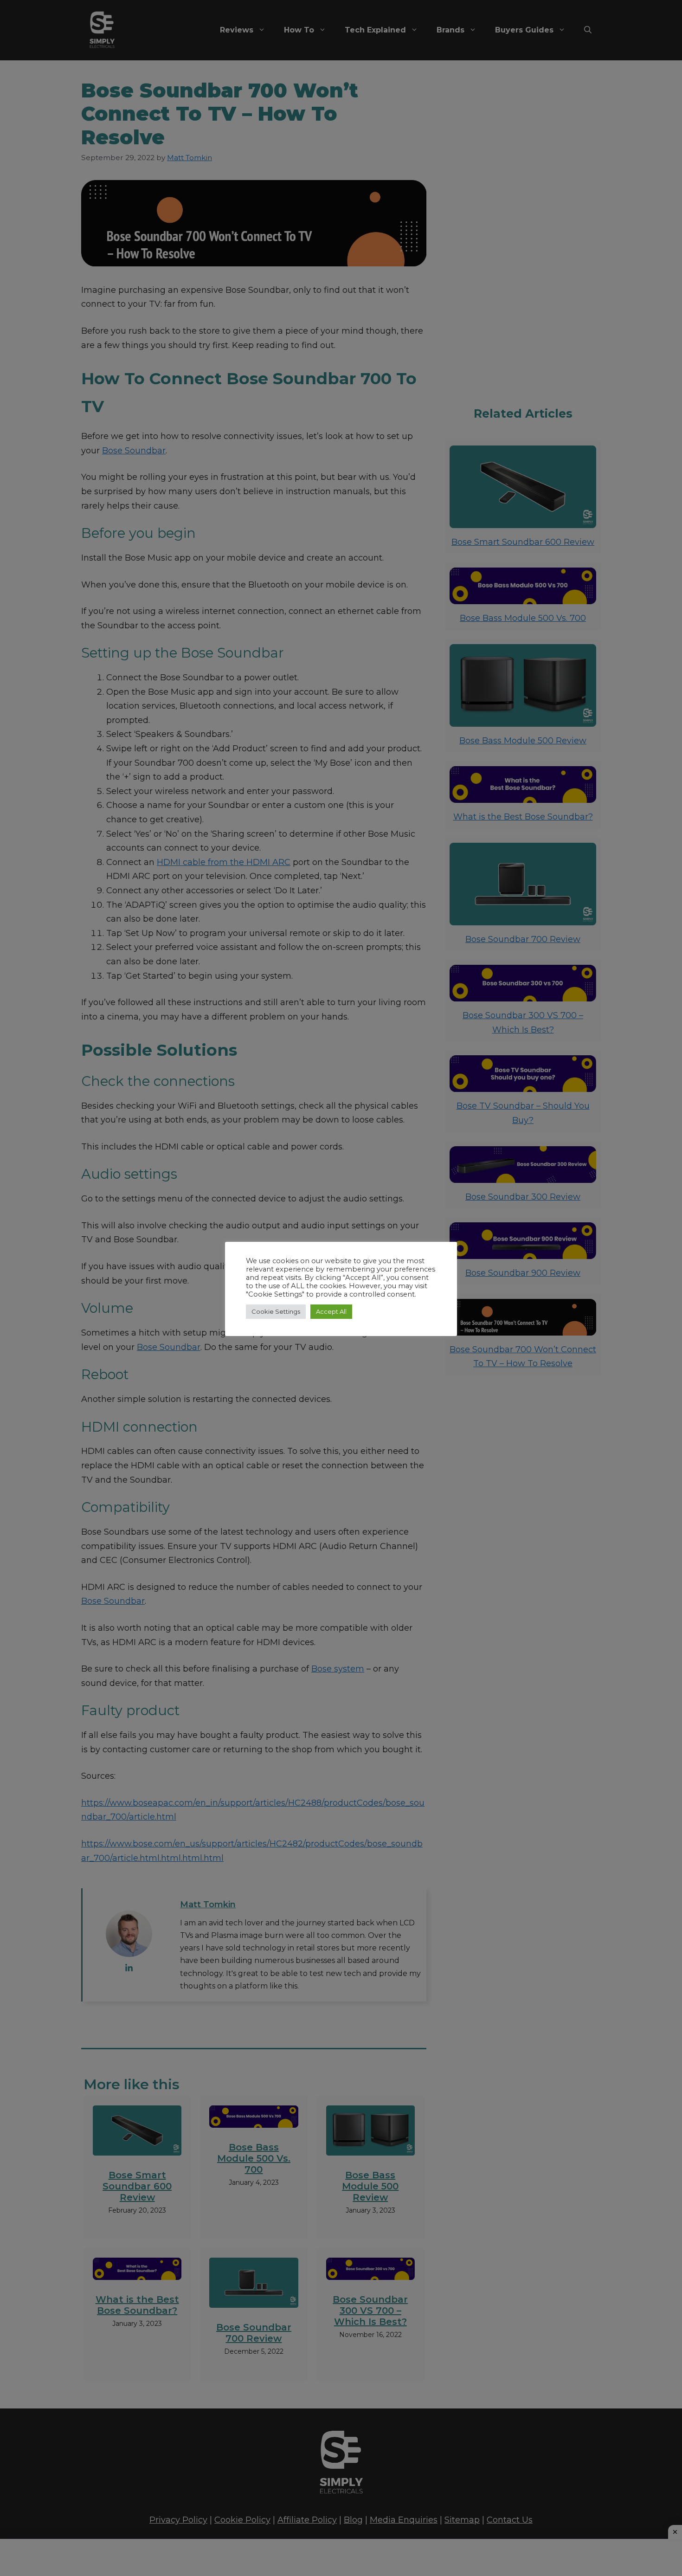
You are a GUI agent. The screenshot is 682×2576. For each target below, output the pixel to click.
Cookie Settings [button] (276, 1311)
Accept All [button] (331, 1311)
